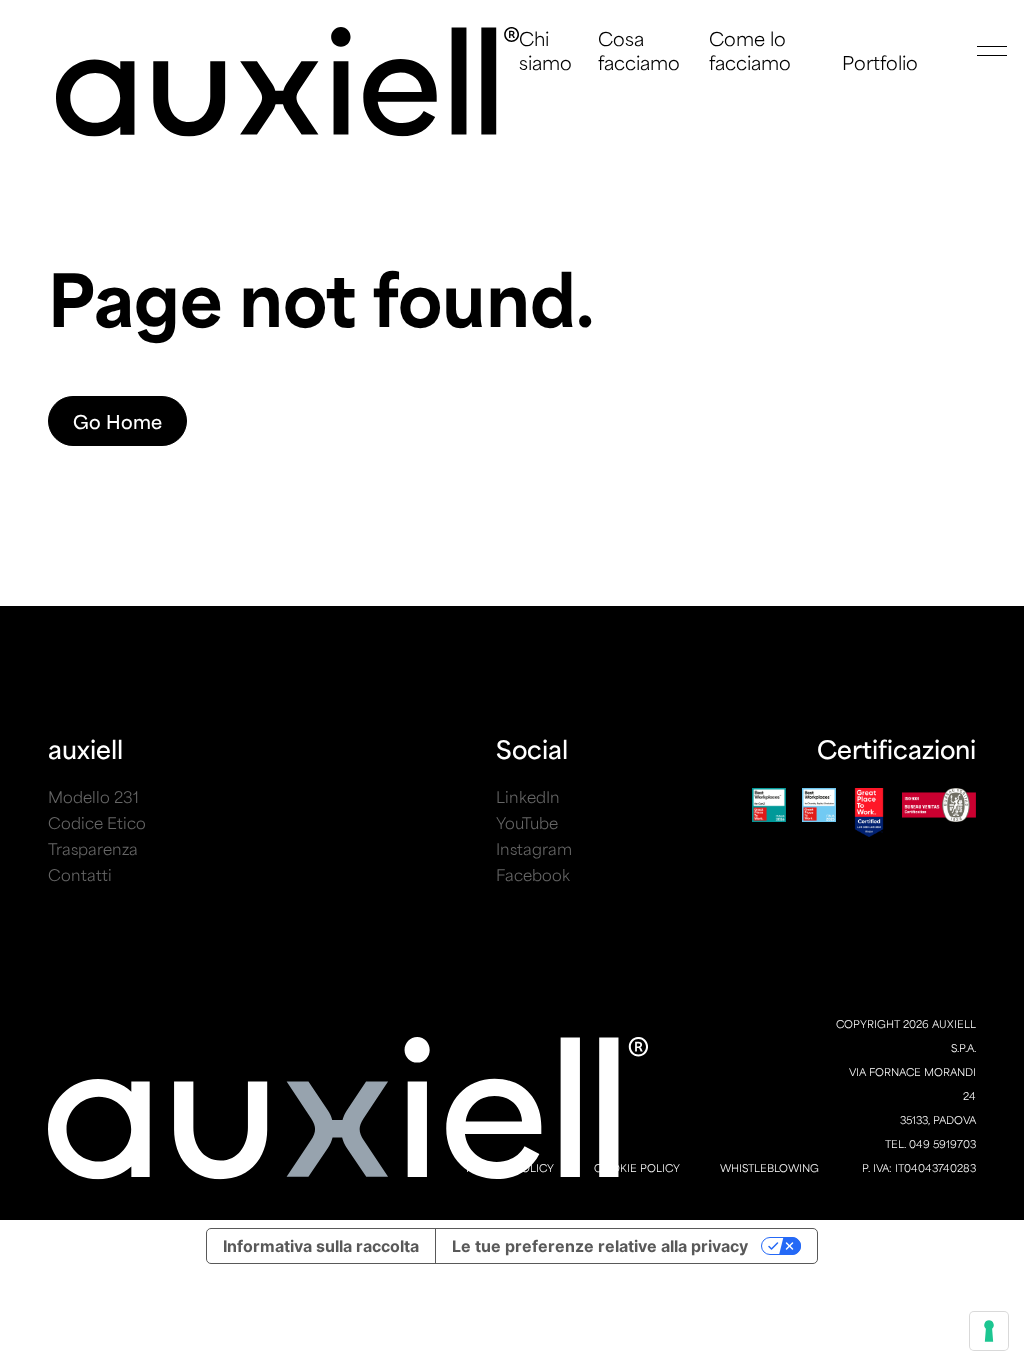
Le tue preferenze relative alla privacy (600, 1246)
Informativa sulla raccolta (321, 1246)
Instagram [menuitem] (534, 848)
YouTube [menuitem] (527, 822)
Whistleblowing (769, 1167)
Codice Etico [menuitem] (97, 822)
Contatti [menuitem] (80, 874)
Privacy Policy (510, 1167)
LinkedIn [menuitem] (528, 796)
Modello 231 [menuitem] (93, 796)
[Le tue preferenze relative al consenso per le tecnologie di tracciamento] (989, 1331)
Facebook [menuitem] (533, 874)
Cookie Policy (637, 1167)
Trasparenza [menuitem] (93, 848)
